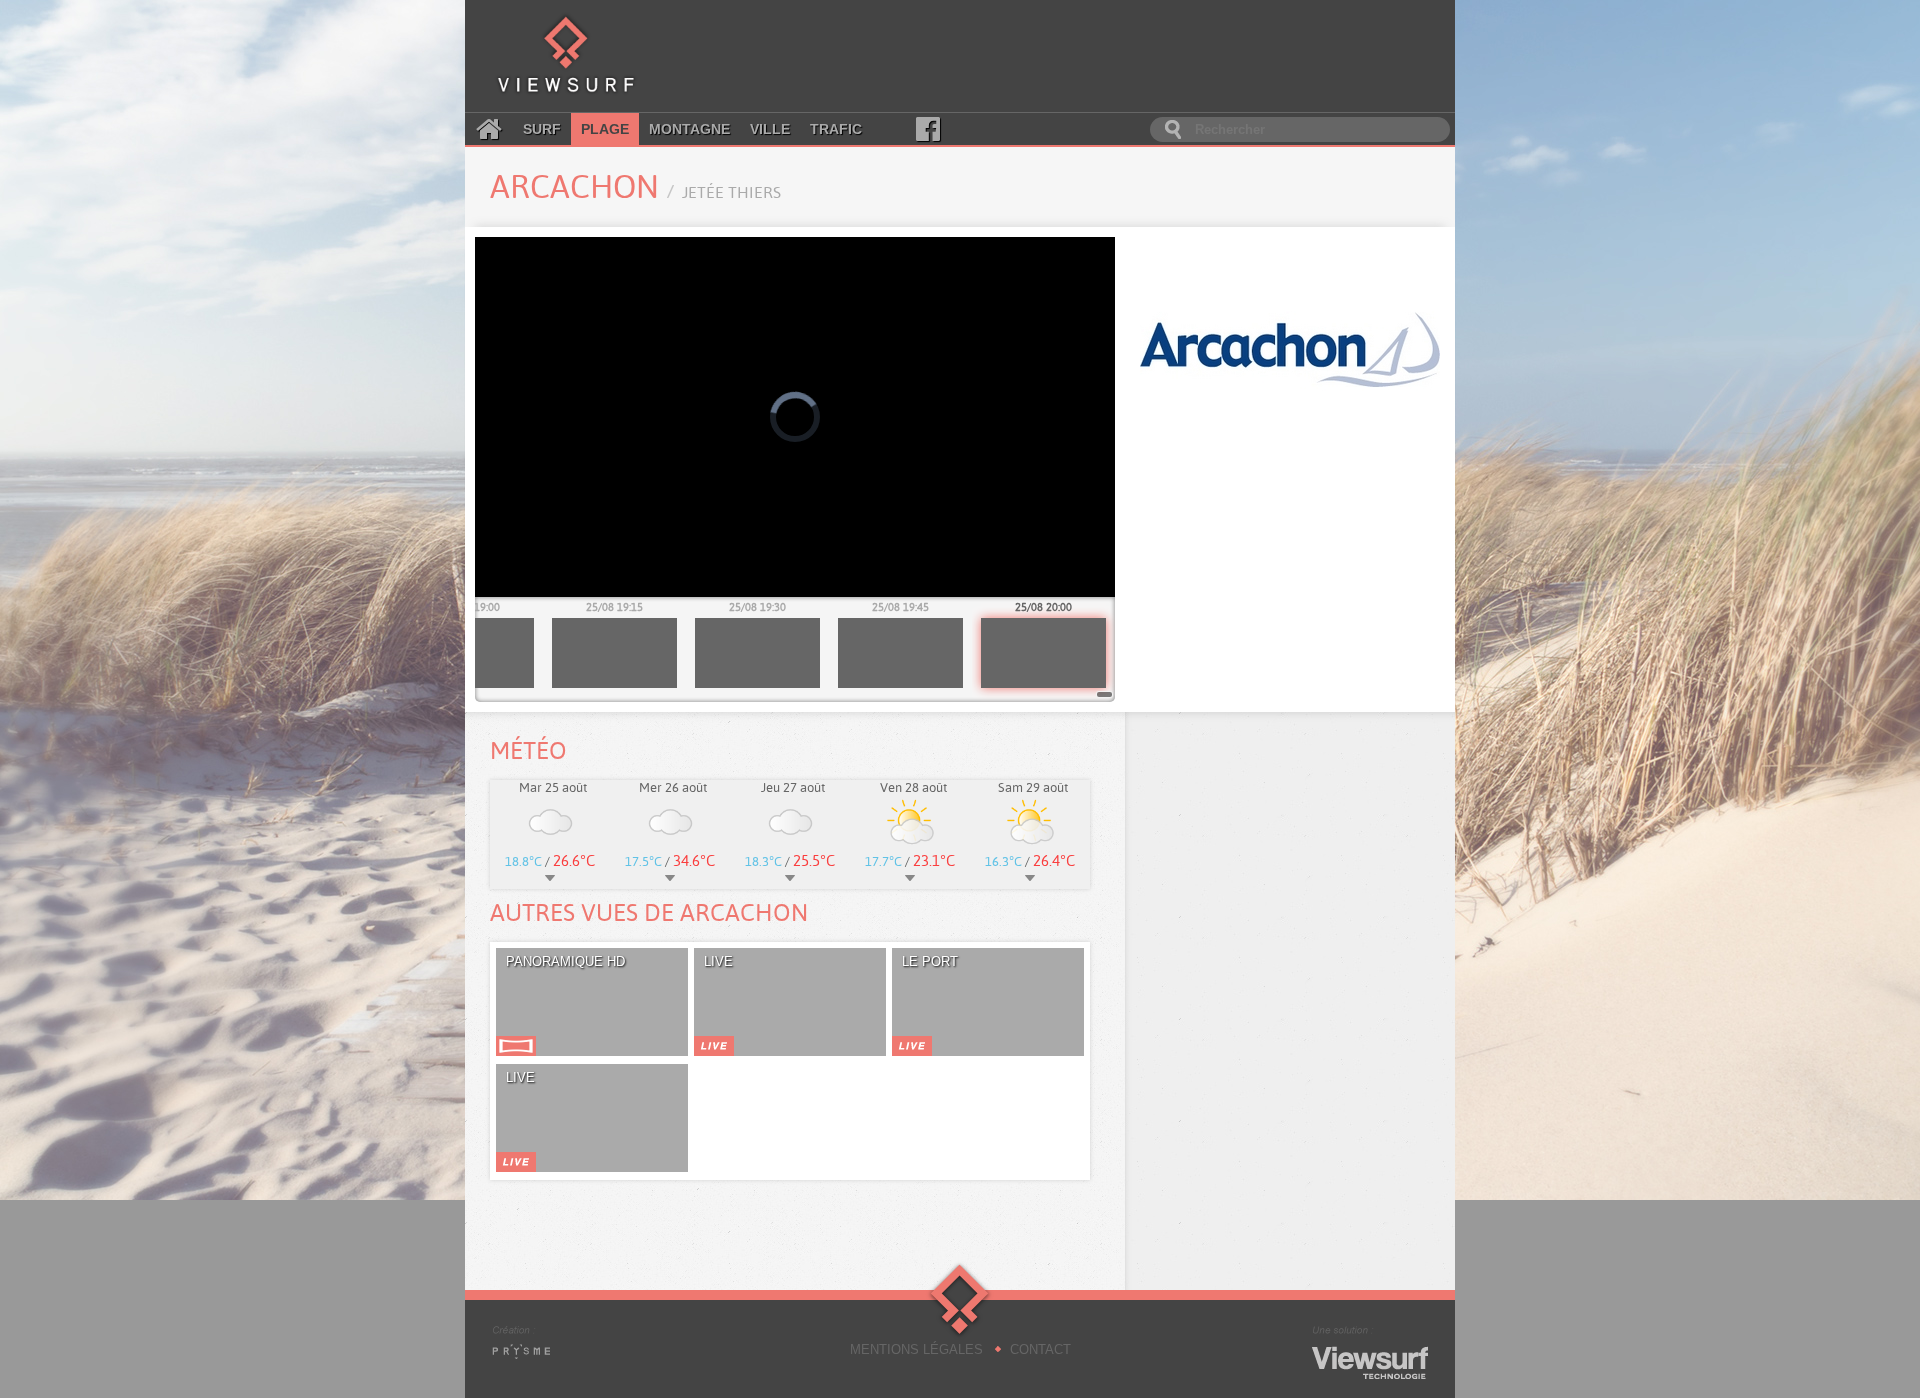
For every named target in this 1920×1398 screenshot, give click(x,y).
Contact (1040, 1349)
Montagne (689, 129)
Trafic (836, 129)
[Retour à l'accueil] (566, 56)
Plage (605, 129)
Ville (770, 129)
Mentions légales (916, 1349)
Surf (542, 129)
